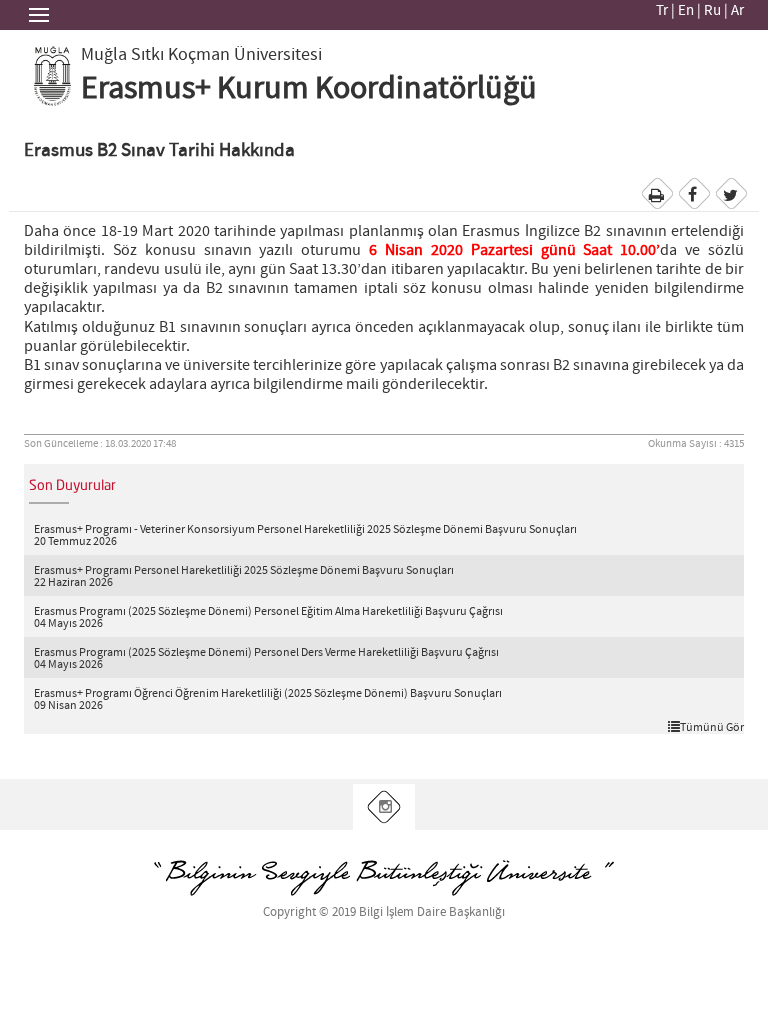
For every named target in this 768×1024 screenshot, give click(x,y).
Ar (737, 11)
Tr (662, 11)
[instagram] (384, 807)
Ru (712, 11)
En (686, 11)
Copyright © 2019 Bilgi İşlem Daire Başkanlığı (384, 912)
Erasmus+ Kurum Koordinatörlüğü (309, 89)
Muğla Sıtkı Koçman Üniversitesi (201, 55)
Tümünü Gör (712, 727)
